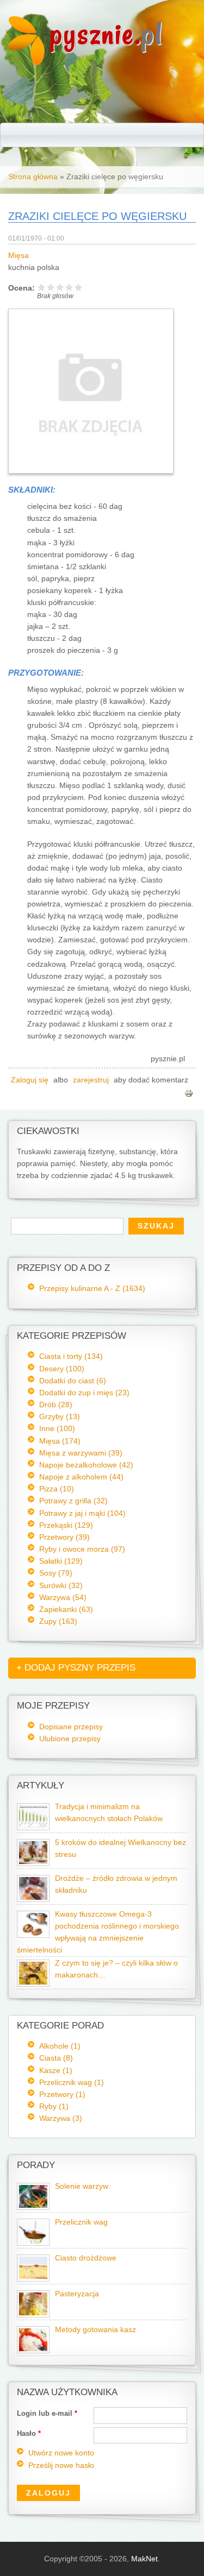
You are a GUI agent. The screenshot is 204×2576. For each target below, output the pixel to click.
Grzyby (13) (60, 1416)
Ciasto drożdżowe (86, 2258)
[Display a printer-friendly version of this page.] (189, 1092)
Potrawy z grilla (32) (73, 1501)
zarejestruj (91, 1080)
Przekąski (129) (66, 1525)
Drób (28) (56, 1404)
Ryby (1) (54, 2106)
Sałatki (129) (61, 1561)
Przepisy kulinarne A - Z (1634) (92, 1288)
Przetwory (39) (64, 1537)
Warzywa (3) (61, 2118)
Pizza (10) (57, 1489)
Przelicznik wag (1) (72, 2082)
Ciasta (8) (56, 2058)
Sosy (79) (56, 1573)
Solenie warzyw (82, 2186)
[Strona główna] (26, 62)
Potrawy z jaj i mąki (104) (82, 1513)
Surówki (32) (61, 1585)
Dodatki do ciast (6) (73, 1381)
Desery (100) (62, 1369)
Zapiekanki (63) (66, 1609)
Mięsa (18, 256)
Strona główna (33, 177)
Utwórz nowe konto (61, 2453)
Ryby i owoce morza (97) (82, 1549)
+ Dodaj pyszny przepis (76, 1668)
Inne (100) (57, 1428)
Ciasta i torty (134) (71, 1356)
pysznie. (106, 34)
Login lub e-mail (47, 2413)
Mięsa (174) (60, 1441)
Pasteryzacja (77, 2294)
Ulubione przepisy (70, 1739)
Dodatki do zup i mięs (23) (84, 1393)
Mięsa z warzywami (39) (81, 1453)
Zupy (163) (58, 1621)
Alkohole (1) (60, 2046)
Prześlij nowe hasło (61, 2465)
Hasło (29, 2433)
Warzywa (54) (63, 1597)
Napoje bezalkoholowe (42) (86, 1465)
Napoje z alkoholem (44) (81, 1477)
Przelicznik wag (81, 2222)
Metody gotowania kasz (95, 2330)
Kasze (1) (56, 2070)
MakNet (144, 2559)
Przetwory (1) (62, 2094)
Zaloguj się (30, 1080)
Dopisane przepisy (71, 1727)
